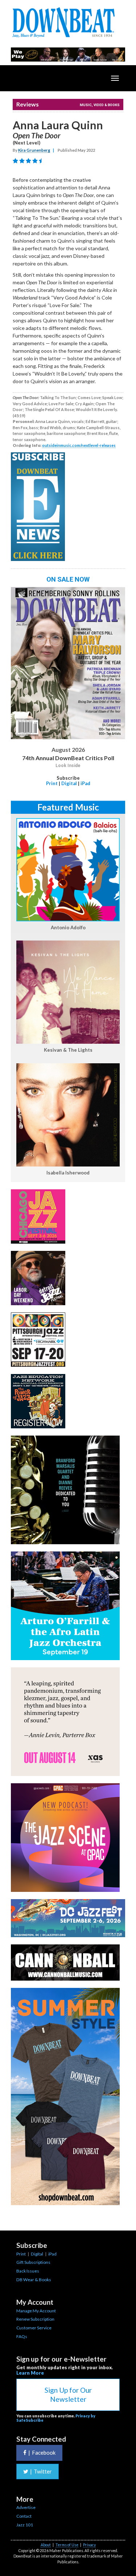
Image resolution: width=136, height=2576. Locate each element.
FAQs (22, 2336)
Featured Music (68, 807)
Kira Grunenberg (34, 150)
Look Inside (68, 766)
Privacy (89, 2545)
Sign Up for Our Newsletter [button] (68, 2395)
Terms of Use (67, 2545)
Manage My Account (36, 2311)
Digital (69, 783)
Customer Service (34, 2328)
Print (52, 783)
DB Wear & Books (34, 2280)
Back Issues (28, 2271)
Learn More (30, 2373)
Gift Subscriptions (33, 2262)
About (46, 2545)
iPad (85, 783)
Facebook (42, 2453)
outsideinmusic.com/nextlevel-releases (79, 445)
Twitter (41, 2471)
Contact (24, 2516)
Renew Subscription (35, 2319)
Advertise (26, 2507)
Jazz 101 (25, 2525)
